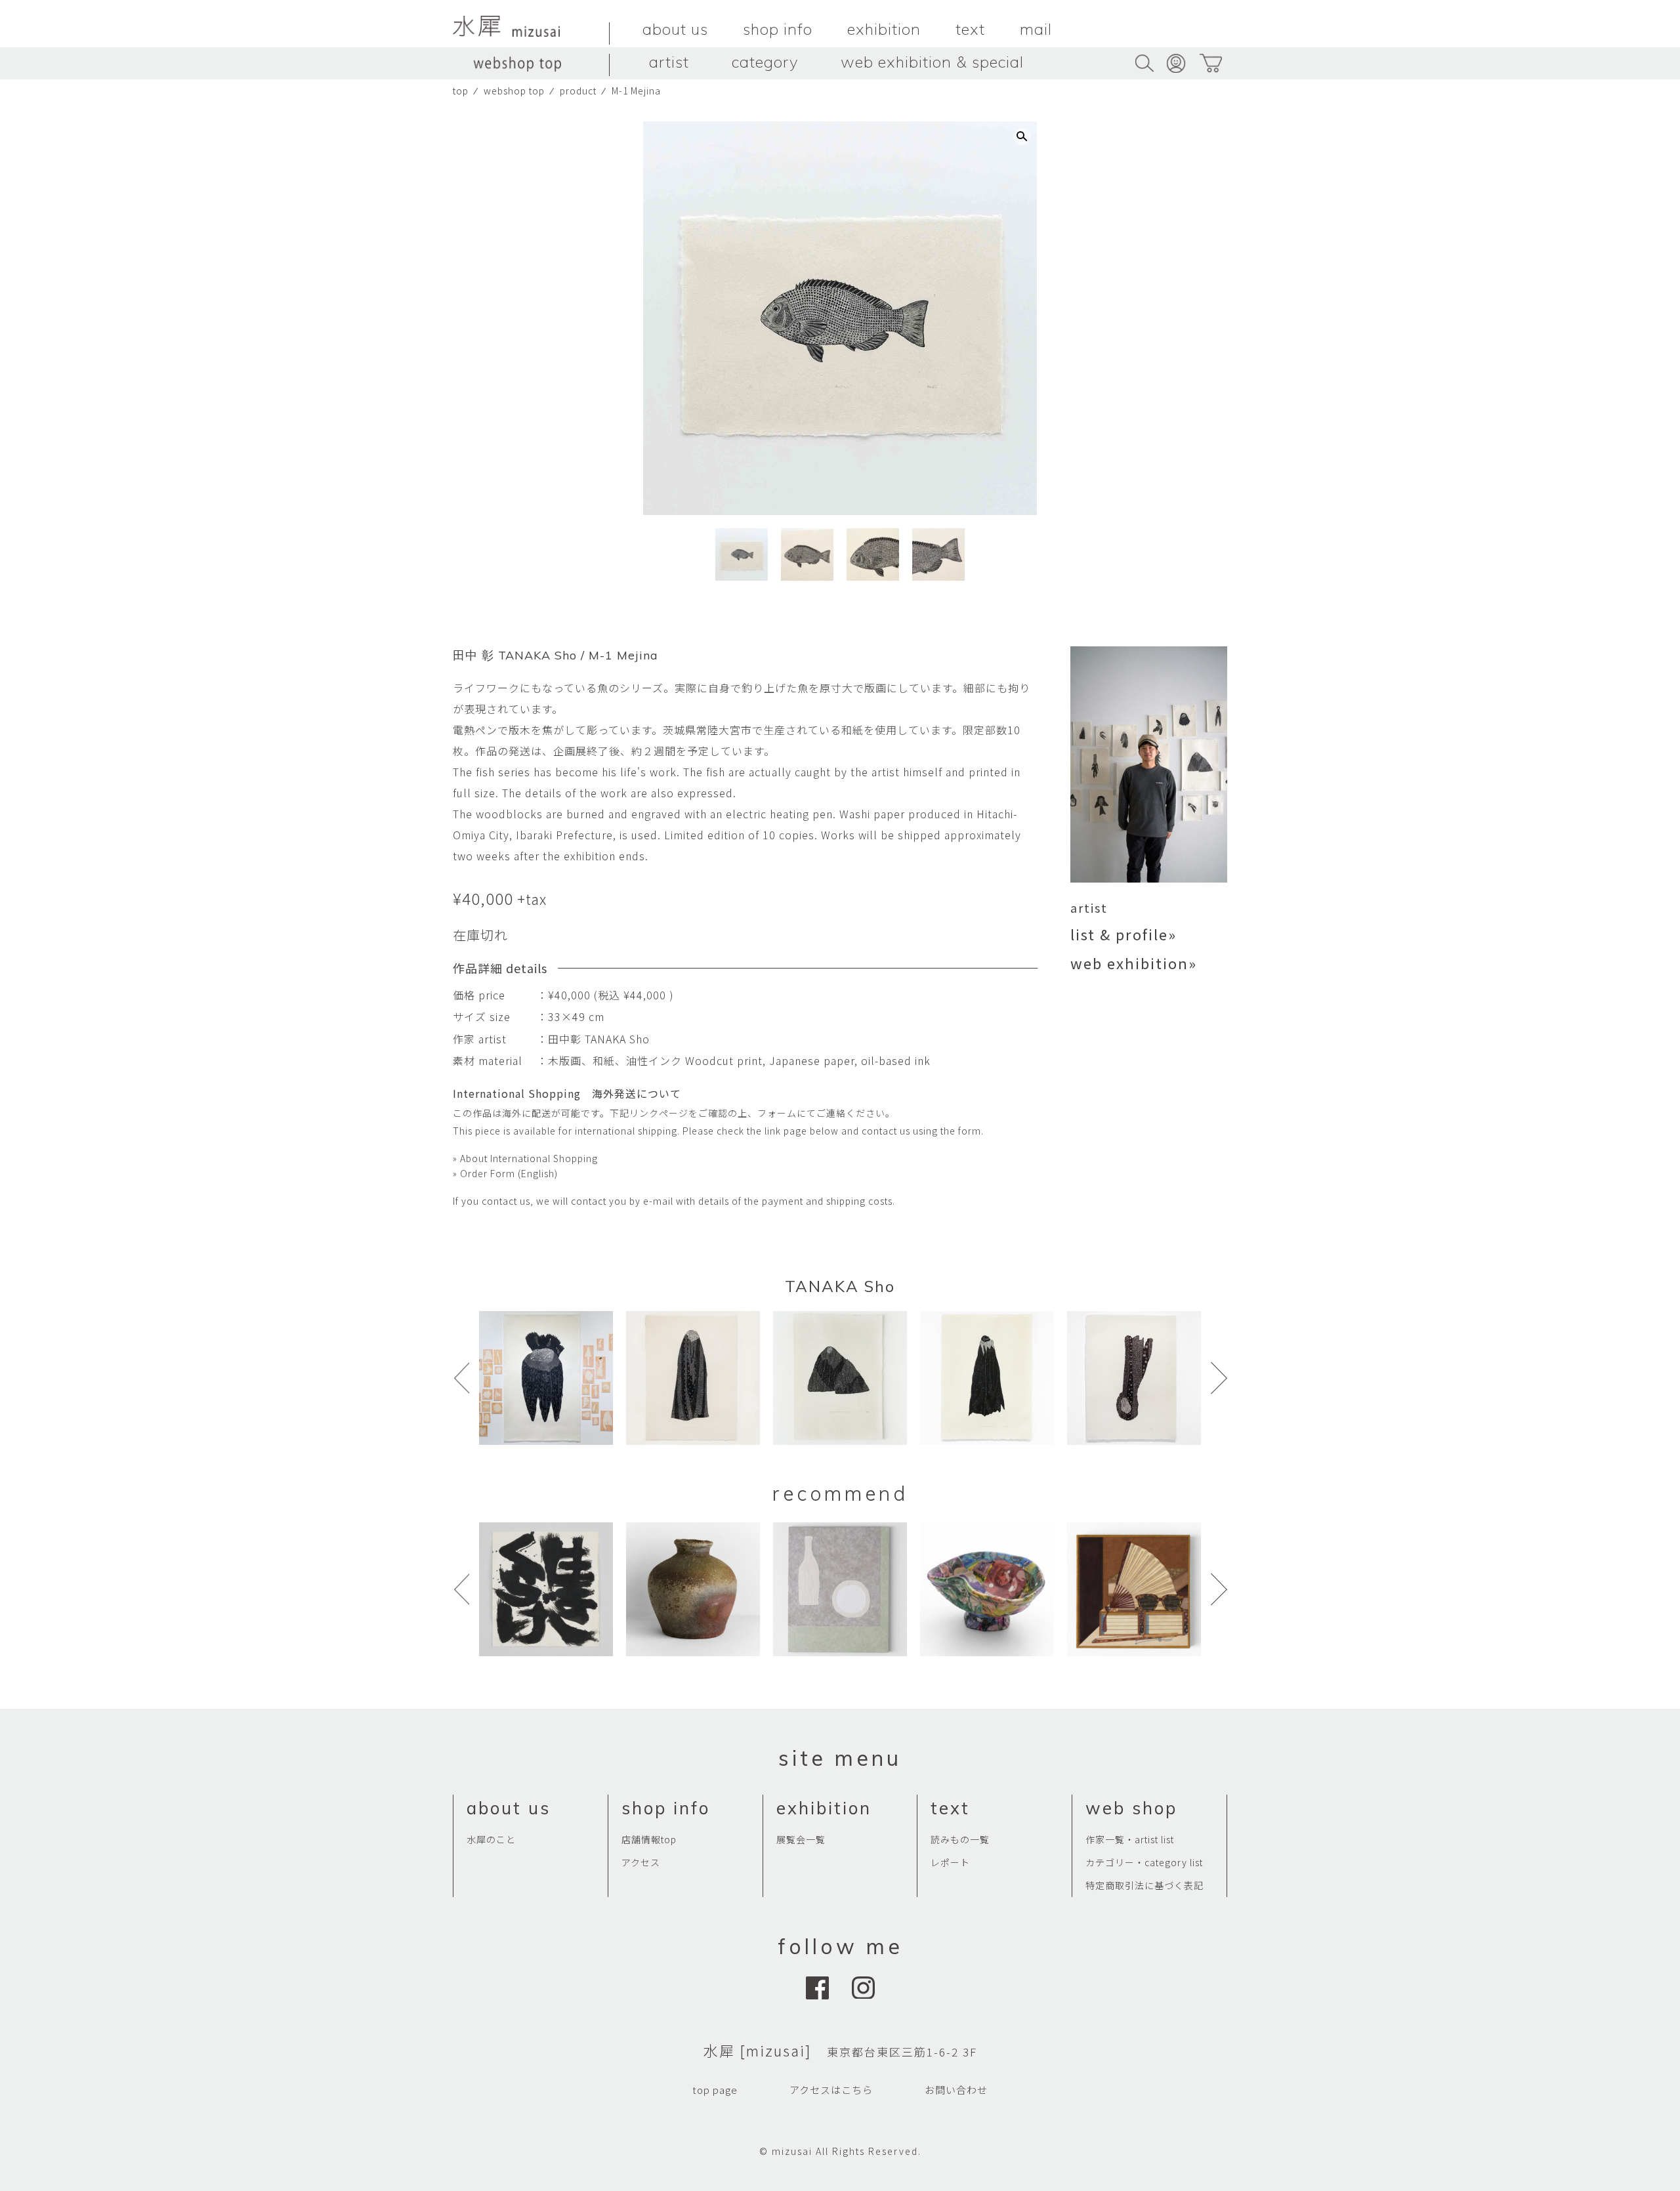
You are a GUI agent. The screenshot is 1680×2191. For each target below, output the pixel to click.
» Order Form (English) (505, 1173)
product (578, 91)
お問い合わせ (956, 2090)
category (765, 62)
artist (669, 62)
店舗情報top (649, 1839)
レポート (950, 1862)
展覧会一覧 (801, 1839)
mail (1036, 29)
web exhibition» (1134, 963)
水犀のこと (491, 1839)
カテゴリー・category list (1144, 1862)
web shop (1131, 1808)
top (461, 91)
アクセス (641, 1862)
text (970, 29)
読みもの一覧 (960, 1839)
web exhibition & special (932, 62)
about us (675, 29)
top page (715, 2090)
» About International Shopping (525, 1158)
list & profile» (1123, 934)
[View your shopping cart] (1210, 63)
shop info (778, 29)
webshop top (514, 91)
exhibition (884, 29)
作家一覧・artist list (1130, 1839)
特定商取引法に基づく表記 (1144, 1885)
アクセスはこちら (831, 2090)
